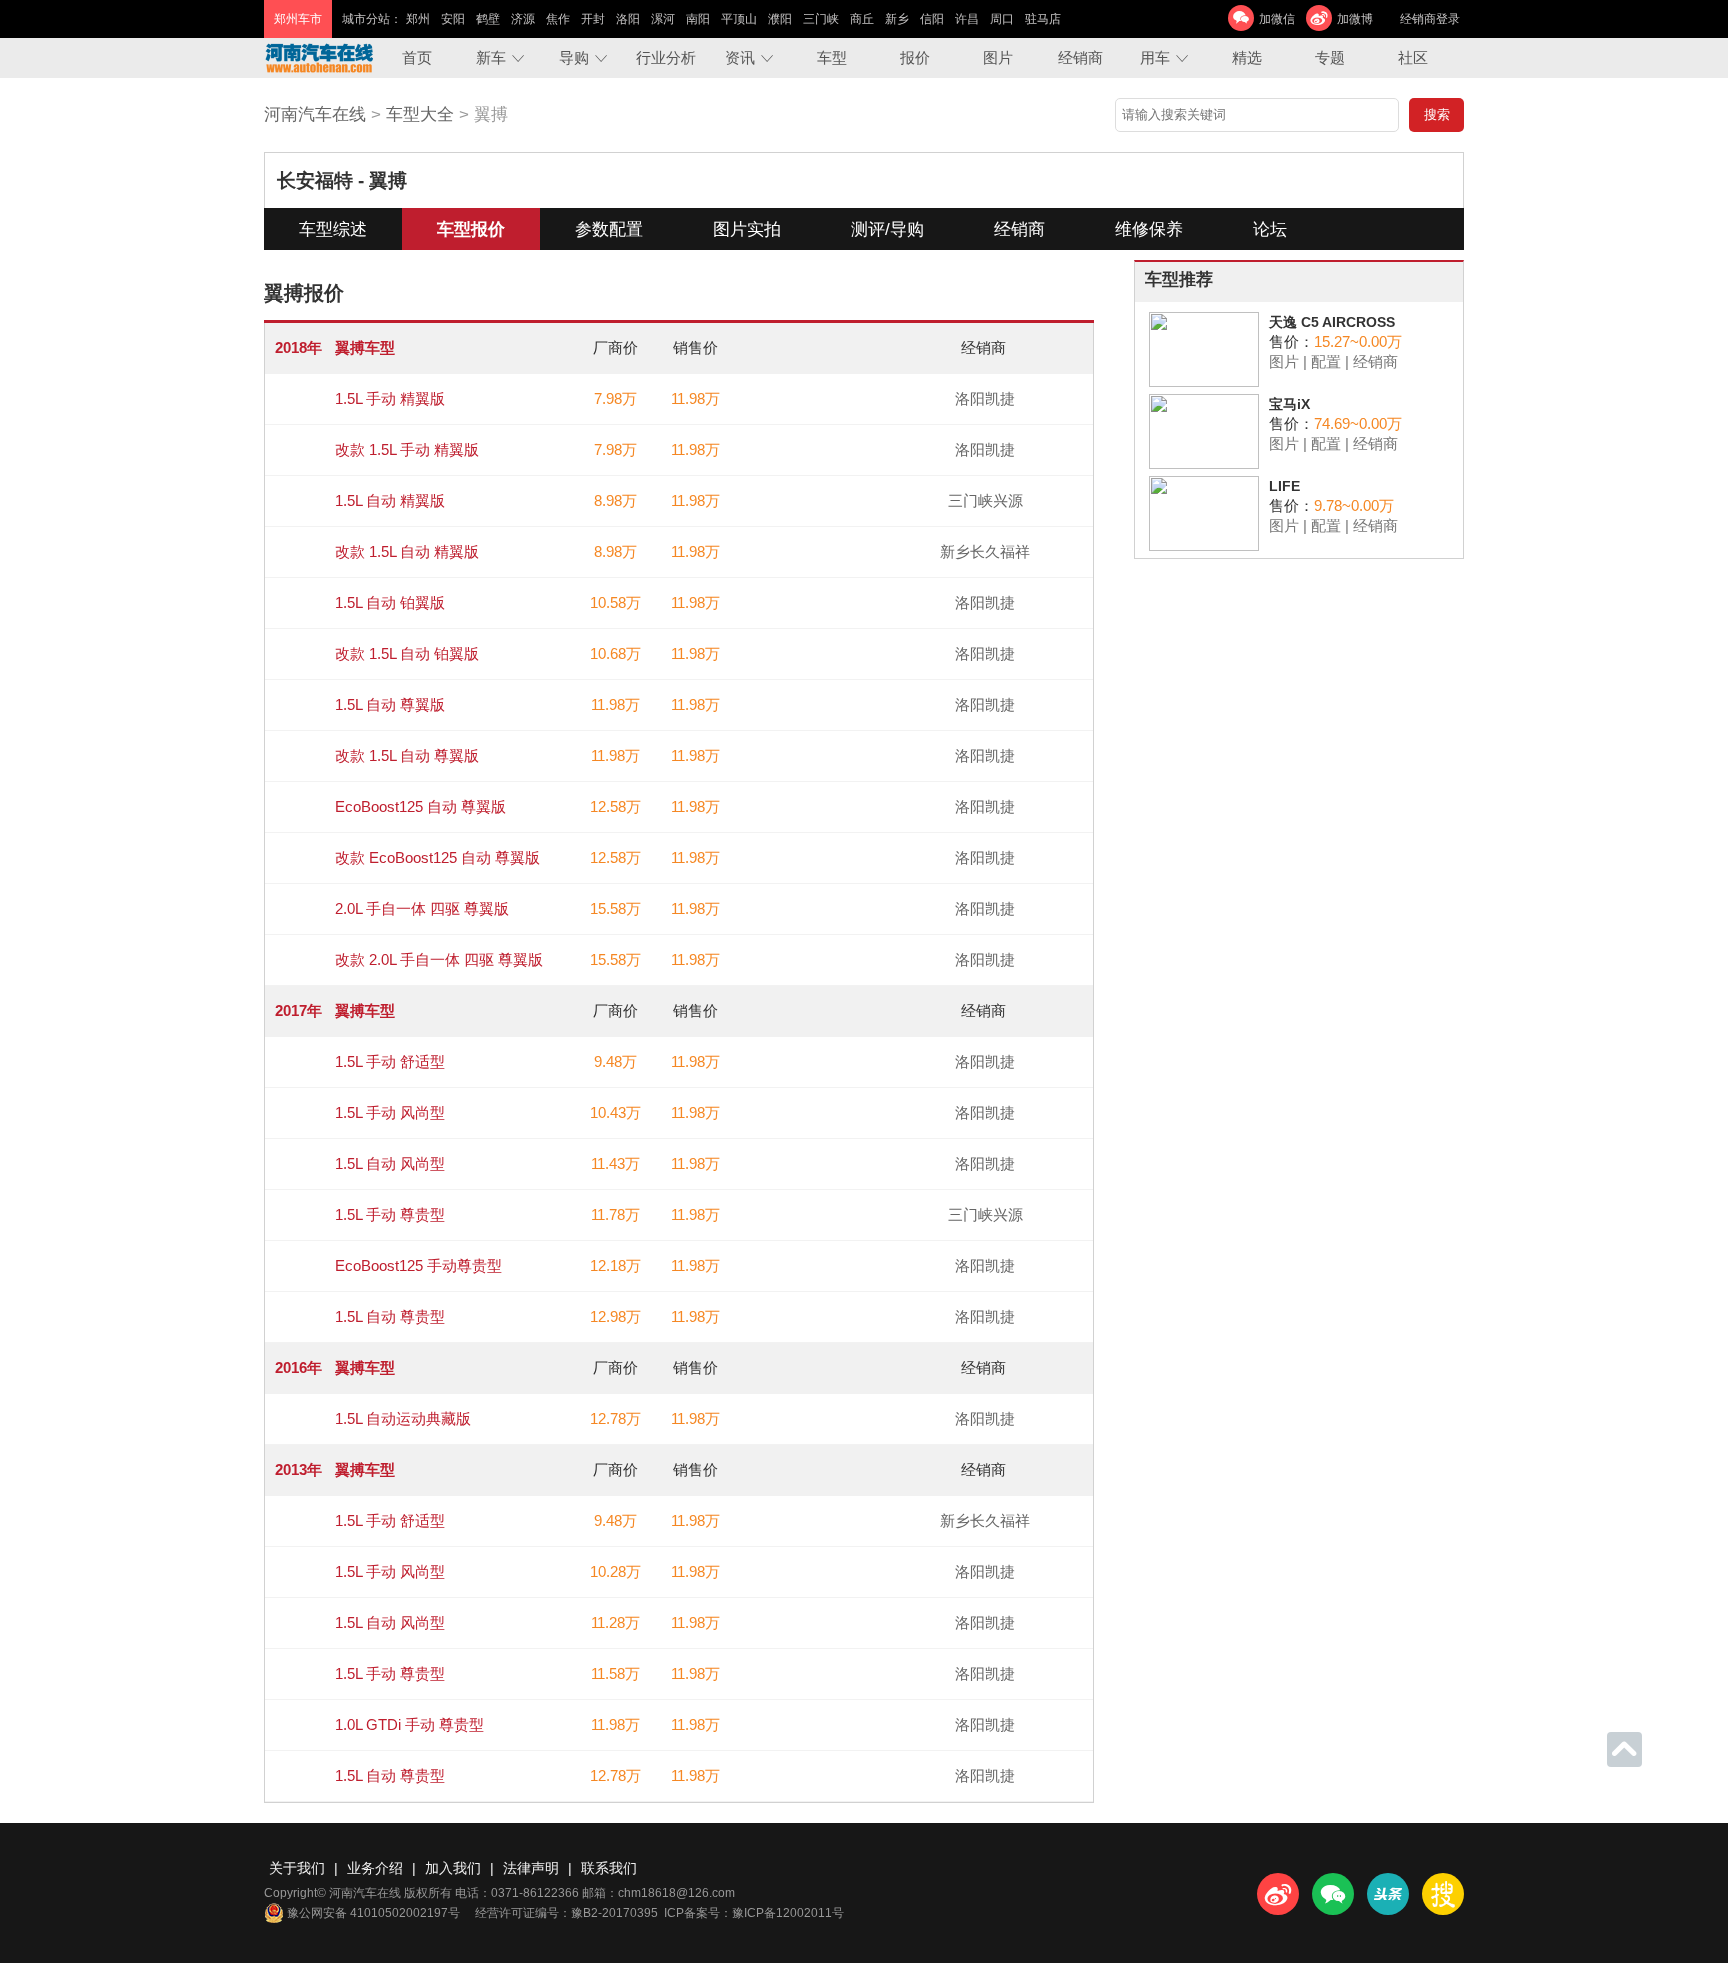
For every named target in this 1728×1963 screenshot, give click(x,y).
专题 (1330, 57)
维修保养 (1149, 229)
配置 (1326, 361)
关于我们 (297, 1868)
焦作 (558, 19)
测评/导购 (887, 229)
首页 (417, 57)
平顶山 (739, 19)
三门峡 (821, 19)
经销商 (1080, 57)
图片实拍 (747, 229)
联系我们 (609, 1868)
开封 (593, 19)
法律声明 (531, 1868)
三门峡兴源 (985, 500)
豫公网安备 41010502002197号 (373, 1913)
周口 (1002, 19)
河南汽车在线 (315, 114)
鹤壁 (488, 19)
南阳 (698, 19)
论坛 (1270, 229)
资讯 (740, 57)
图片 (998, 57)
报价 (915, 57)
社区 (1413, 57)
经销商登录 (1430, 19)
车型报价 (471, 229)
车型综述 (333, 229)
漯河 (663, 19)
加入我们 (453, 1868)
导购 (574, 57)
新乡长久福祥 (985, 551)
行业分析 (666, 57)
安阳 (453, 19)
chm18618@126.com (676, 1893)
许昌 (967, 19)
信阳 (932, 19)
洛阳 (628, 19)
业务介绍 (375, 1868)
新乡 (897, 19)
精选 (1247, 57)
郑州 (418, 19)
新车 (491, 57)
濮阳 (780, 19)
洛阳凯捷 (985, 398)
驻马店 (1043, 19)
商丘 (862, 19)
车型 (832, 57)
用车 (1155, 57)
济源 (523, 19)
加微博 (1355, 19)
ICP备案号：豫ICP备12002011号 (754, 1913)
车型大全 (420, 114)
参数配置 (609, 229)
